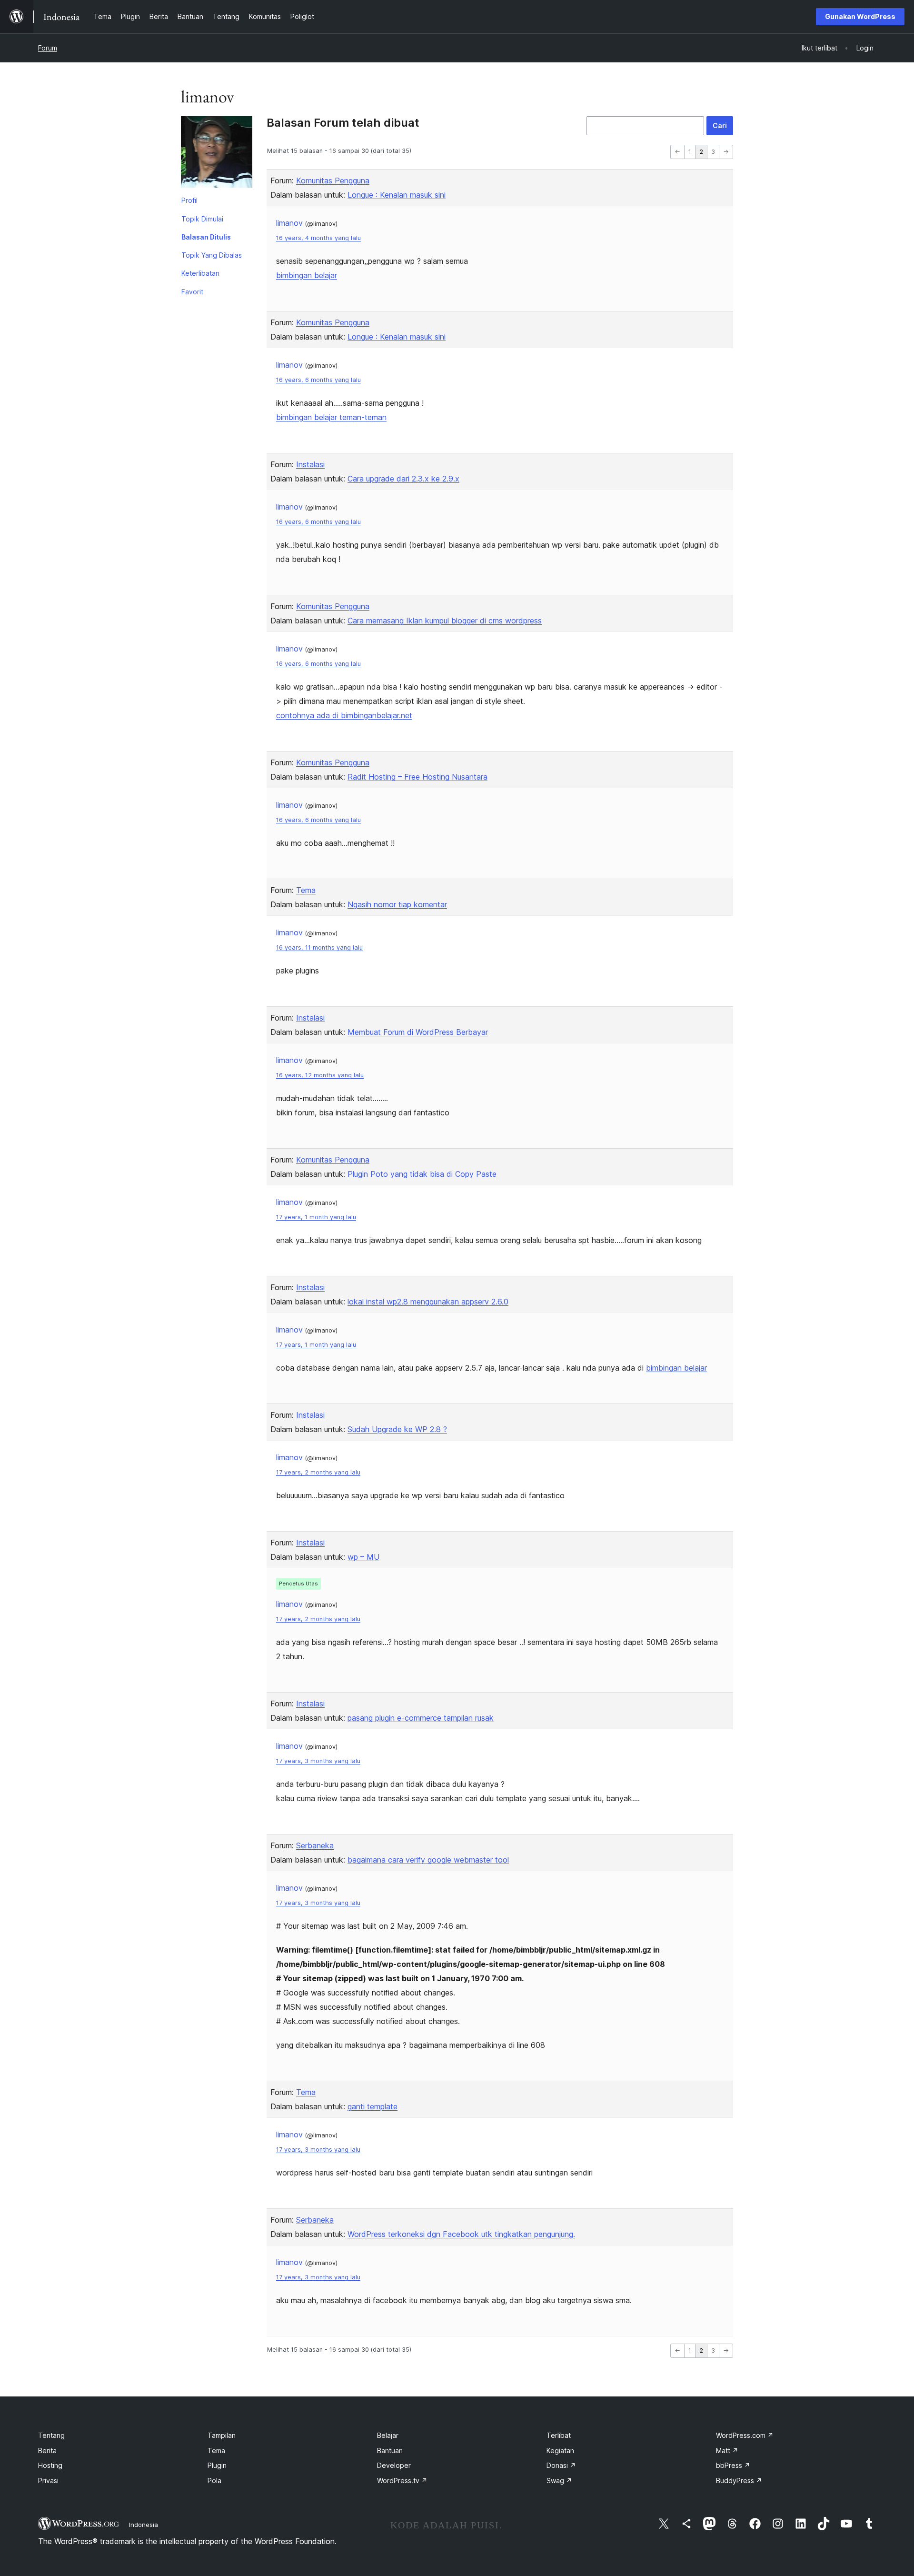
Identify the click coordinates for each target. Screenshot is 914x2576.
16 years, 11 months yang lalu (319, 947)
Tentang (51, 2435)
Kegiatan (560, 2451)
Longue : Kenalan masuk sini (397, 195)
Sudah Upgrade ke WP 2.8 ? (397, 1429)
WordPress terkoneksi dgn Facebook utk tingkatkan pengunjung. (461, 2234)
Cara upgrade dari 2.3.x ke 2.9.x (403, 479)
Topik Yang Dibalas (212, 255)
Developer (394, 2465)
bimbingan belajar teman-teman (331, 417)
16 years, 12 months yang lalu (320, 1075)
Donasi (561, 2465)
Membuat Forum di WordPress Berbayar (418, 1032)
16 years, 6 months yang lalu (318, 380)
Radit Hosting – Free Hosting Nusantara (417, 777)
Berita (47, 2451)
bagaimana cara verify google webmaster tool (428, 1860)
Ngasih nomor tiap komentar (397, 904)
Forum (48, 48)
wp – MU (363, 1557)
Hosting (50, 2465)
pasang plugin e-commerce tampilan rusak (421, 1718)
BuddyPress (739, 2481)
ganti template (373, 2106)
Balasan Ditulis (206, 237)
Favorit (192, 292)
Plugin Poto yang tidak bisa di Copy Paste (422, 1174)
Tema (306, 890)
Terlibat (559, 2435)
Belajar (388, 2435)
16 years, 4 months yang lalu (318, 238)
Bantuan (390, 2451)
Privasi (48, 2481)
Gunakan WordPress (860, 16)
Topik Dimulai (202, 219)
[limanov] (217, 154)
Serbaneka (315, 1845)
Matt (727, 2451)
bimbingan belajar (307, 275)
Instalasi (310, 464)
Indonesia (144, 2525)
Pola (214, 2481)
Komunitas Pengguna (333, 180)
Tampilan (222, 2435)
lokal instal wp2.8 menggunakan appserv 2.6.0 (428, 1302)
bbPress (733, 2465)
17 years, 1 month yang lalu (316, 1217)
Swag (559, 2481)
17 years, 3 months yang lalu (318, 1761)
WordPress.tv (402, 2481)
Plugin (217, 2465)
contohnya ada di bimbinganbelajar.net (344, 715)
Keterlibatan (200, 273)
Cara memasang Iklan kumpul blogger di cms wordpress (445, 621)
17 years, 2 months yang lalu (318, 1472)
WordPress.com (745, 2435)
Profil (189, 200)
